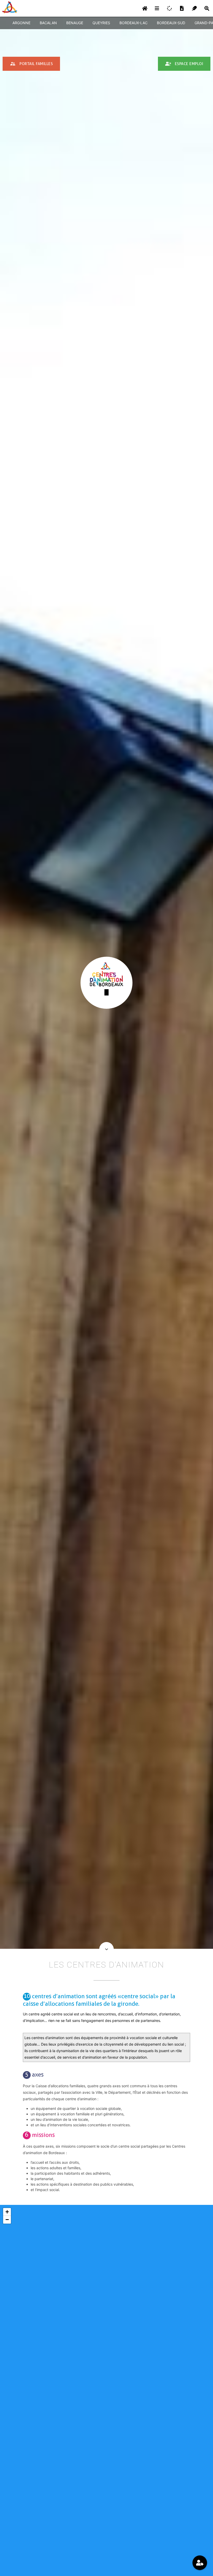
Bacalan (48, 23)
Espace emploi (184, 64)
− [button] (7, 2220)
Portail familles (31, 64)
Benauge (75, 23)
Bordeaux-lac (134, 23)
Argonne (21, 23)
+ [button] (7, 2212)
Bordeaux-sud (171, 23)
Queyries (101, 23)
